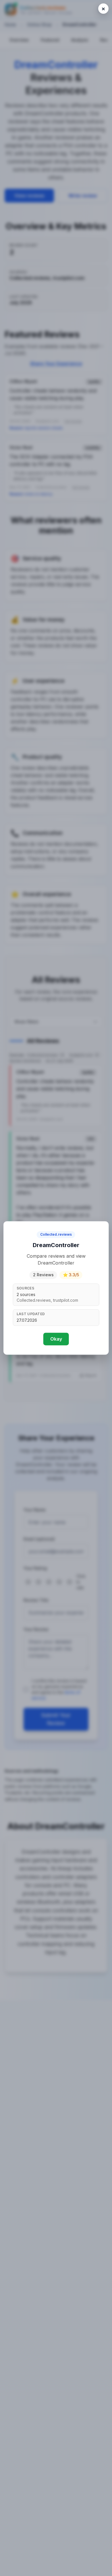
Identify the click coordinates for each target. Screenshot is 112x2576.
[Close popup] (103, 9)
